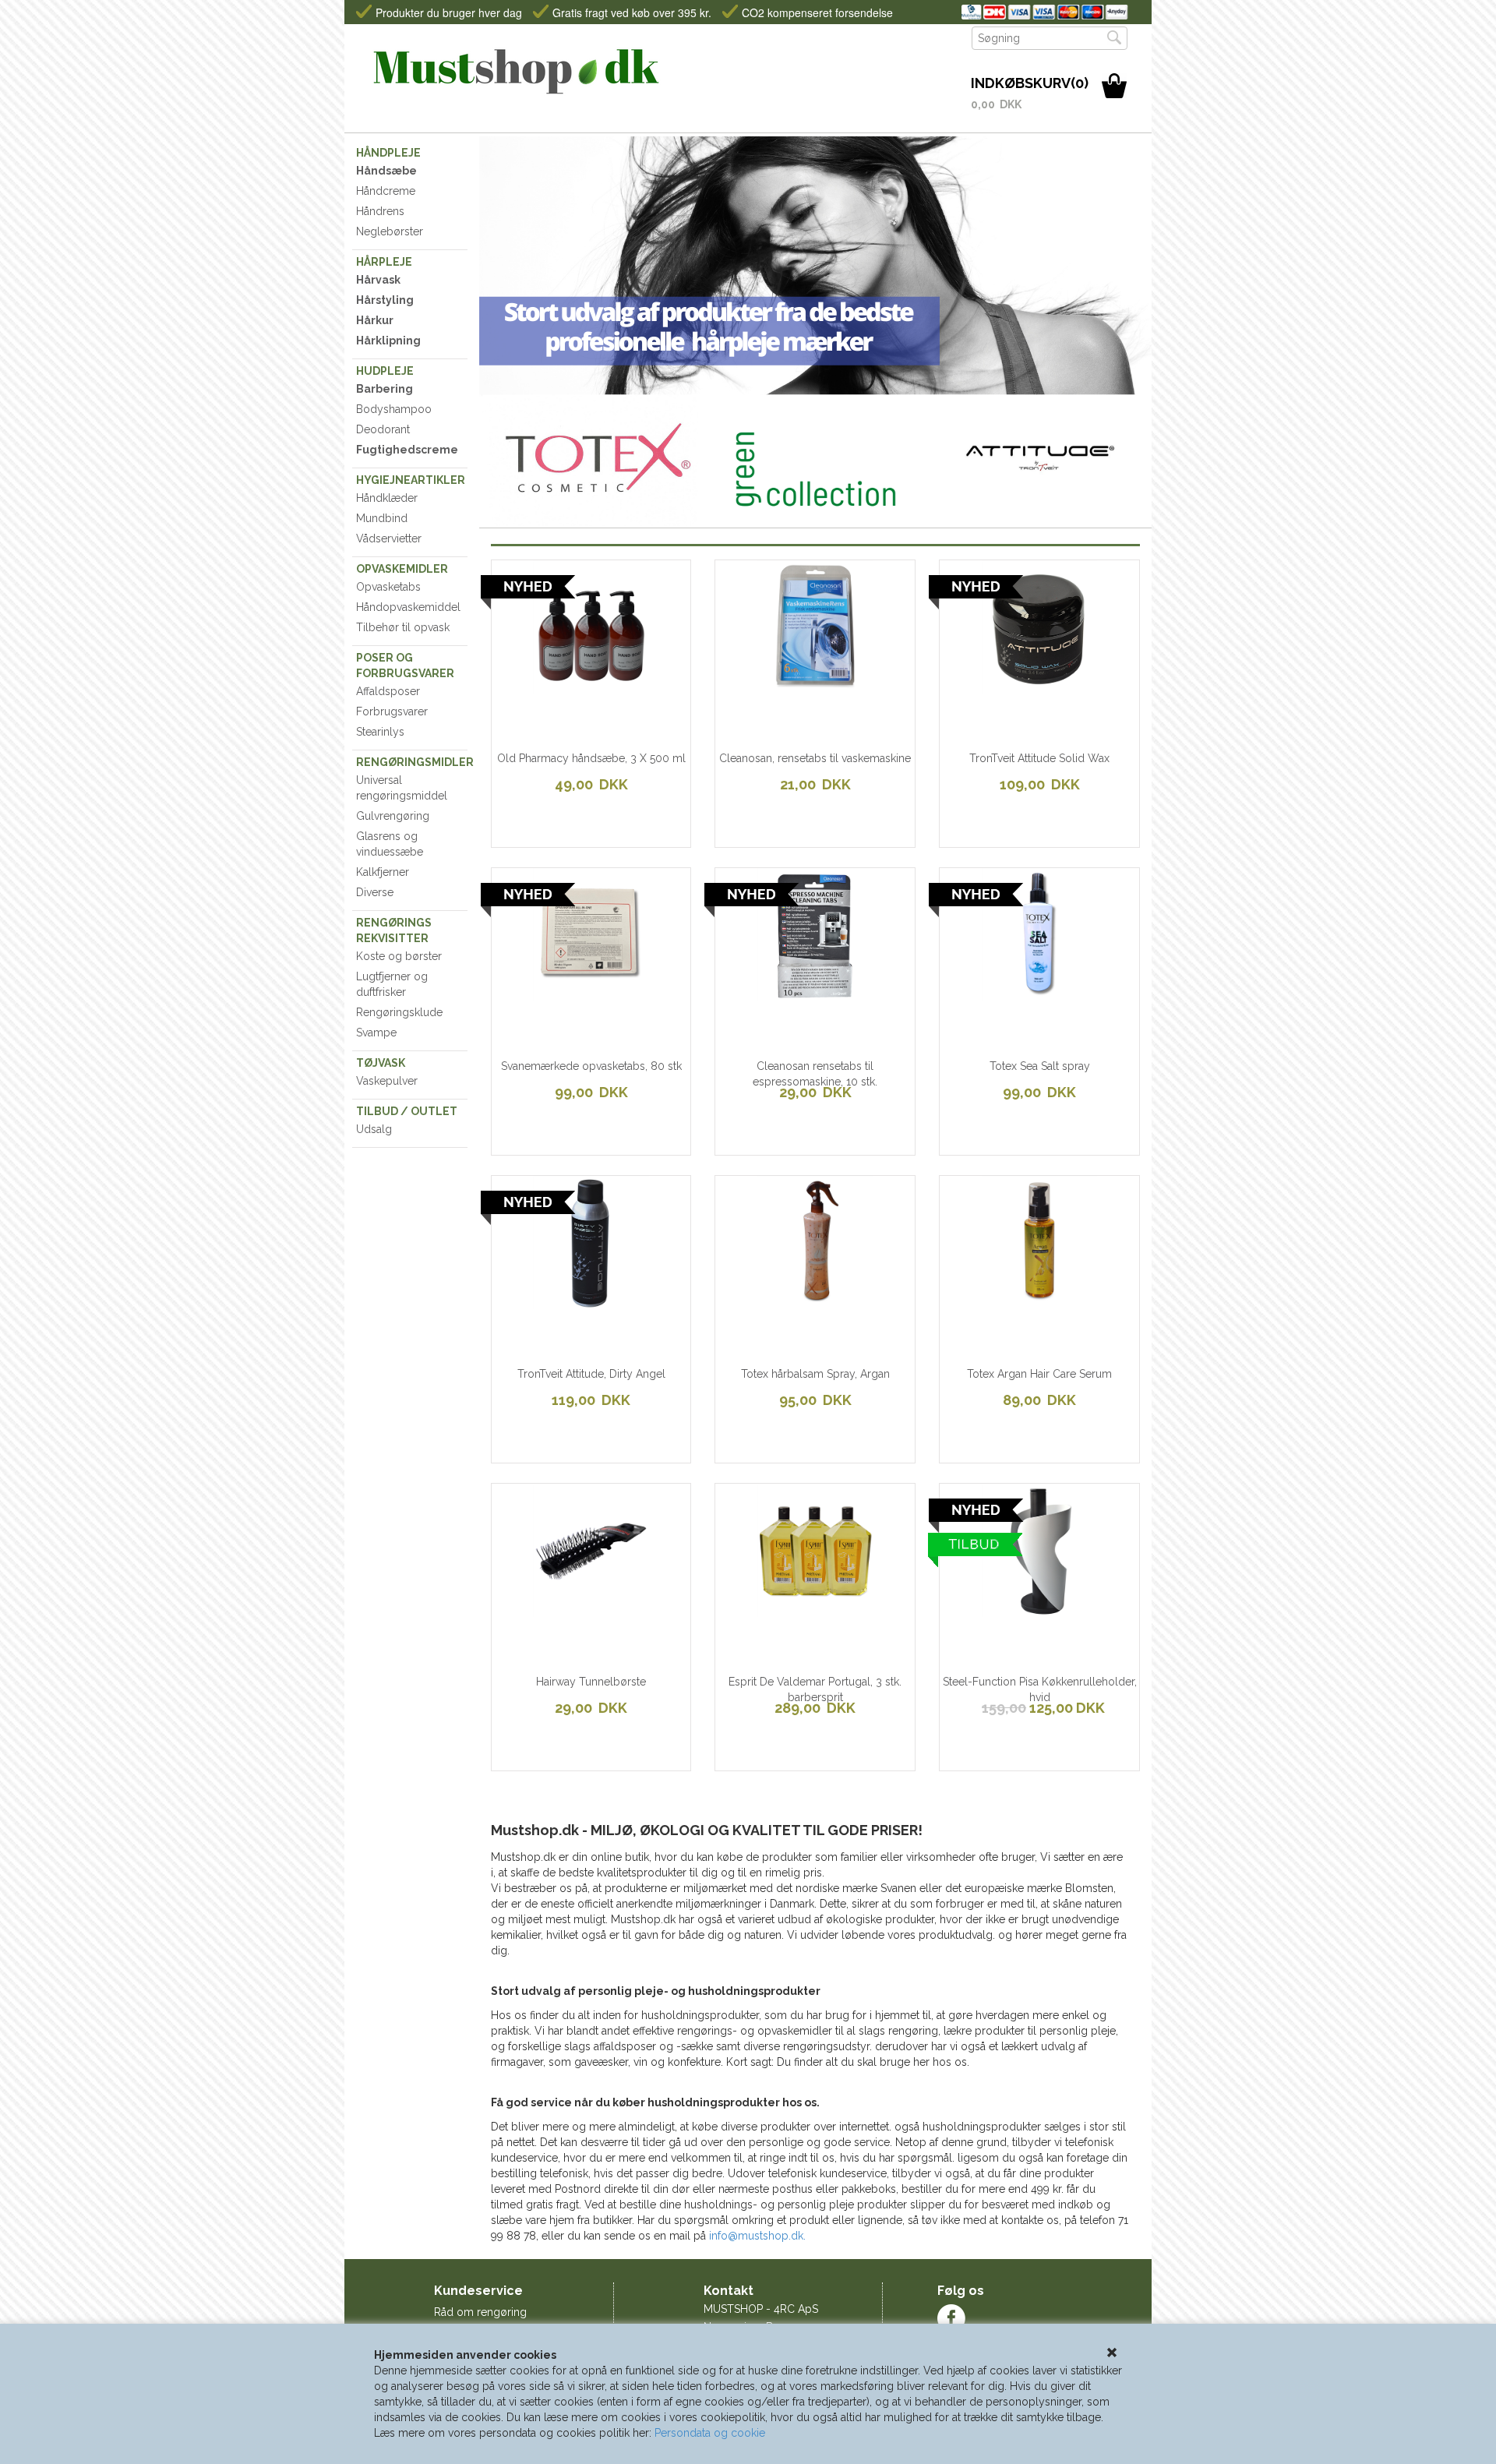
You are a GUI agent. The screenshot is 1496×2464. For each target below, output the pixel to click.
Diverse (375, 892)
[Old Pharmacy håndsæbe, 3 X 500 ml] (543, 685)
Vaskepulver (387, 1081)
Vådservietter (389, 538)
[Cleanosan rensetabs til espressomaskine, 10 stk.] (767, 993)
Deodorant (383, 429)
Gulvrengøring (393, 816)
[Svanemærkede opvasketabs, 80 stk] (543, 993)
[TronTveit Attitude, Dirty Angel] (543, 1301)
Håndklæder (387, 498)
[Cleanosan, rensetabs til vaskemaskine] (767, 685)
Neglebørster (390, 231)
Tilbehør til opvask (403, 627)
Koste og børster (399, 956)
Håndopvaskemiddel (408, 607)
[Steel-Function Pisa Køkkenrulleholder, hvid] (991, 1608)
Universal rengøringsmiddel (402, 788)
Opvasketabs (388, 587)
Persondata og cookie (710, 2433)
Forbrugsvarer (392, 711)
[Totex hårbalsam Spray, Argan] (767, 1301)
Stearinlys (380, 732)
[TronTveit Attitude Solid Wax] (991, 685)
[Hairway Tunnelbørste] (543, 1608)
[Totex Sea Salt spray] (991, 993)
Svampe (376, 1033)
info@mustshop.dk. (757, 2236)
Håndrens (380, 211)
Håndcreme (386, 191)
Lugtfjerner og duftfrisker (392, 984)
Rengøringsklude (399, 1012)
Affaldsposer (388, 691)
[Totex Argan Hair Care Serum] (991, 1301)
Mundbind (382, 518)
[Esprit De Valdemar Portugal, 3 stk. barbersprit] (767, 1608)
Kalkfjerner (383, 872)
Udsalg (374, 1129)
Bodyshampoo (394, 409)
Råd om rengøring (480, 2312)
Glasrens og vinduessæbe (390, 844)
